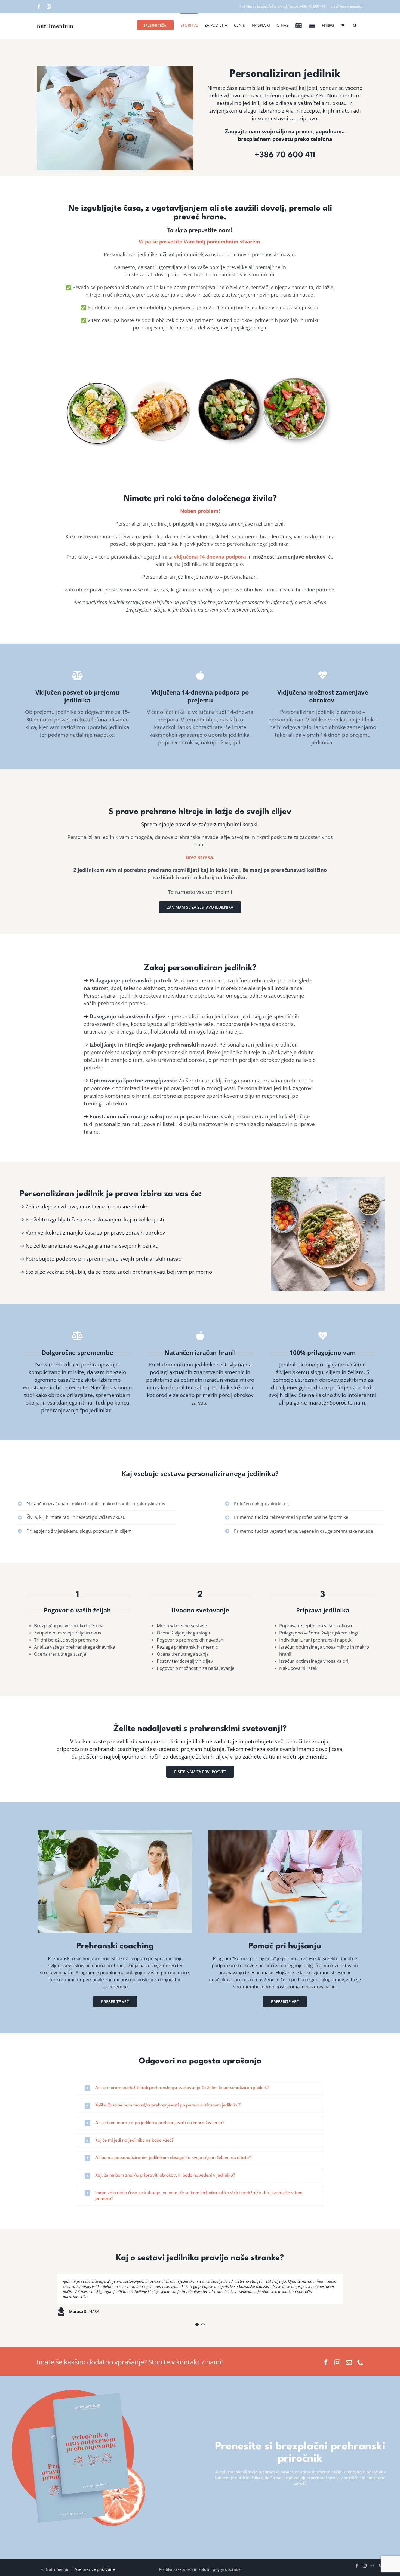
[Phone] (380, 2563)
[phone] (360, 2360)
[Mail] (373, 2563)
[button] (355, 25)
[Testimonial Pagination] (197, 2322)
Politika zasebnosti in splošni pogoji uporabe (200, 2567)
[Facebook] (39, 7)
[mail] (349, 2360)
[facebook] (326, 2360)
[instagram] (337, 2360)
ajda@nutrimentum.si (347, 6)
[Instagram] (49, 7)
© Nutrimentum (56, 2567)
